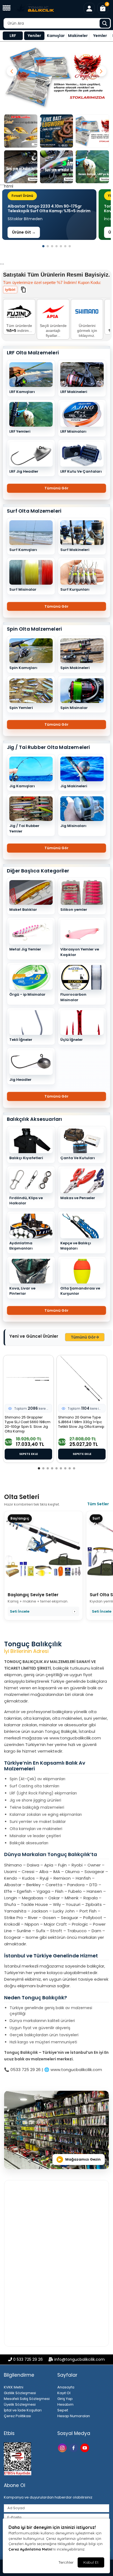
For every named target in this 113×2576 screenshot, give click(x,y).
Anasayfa (66, 2387)
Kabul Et (91, 2562)
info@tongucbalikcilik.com (80, 2359)
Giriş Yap (65, 2399)
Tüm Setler (98, 1504)
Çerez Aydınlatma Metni (30, 2549)
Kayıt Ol (64, 2393)
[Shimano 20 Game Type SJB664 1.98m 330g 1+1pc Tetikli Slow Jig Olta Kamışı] (82, 1379)
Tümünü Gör (56, 488)
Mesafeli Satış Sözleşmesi (27, 2399)
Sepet (63, 2410)
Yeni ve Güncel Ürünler (34, 1336)
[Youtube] (85, 2447)
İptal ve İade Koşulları (23, 2410)
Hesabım (65, 2404)
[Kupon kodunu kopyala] (23, 289)
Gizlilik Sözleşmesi (20, 2393)
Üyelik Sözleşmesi (20, 2404)
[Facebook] (74, 2447)
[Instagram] (63, 2447)
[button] (7, 8)
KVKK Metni (14, 2387)
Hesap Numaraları (74, 2416)
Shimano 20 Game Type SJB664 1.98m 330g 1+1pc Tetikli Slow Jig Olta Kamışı (81, 1422)
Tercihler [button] (66, 2562)
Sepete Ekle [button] (29, 1454)
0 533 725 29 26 (28, 2359)
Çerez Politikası (17, 2416)
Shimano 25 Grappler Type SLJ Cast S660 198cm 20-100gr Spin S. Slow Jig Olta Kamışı (28, 1425)
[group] (49, 215)
